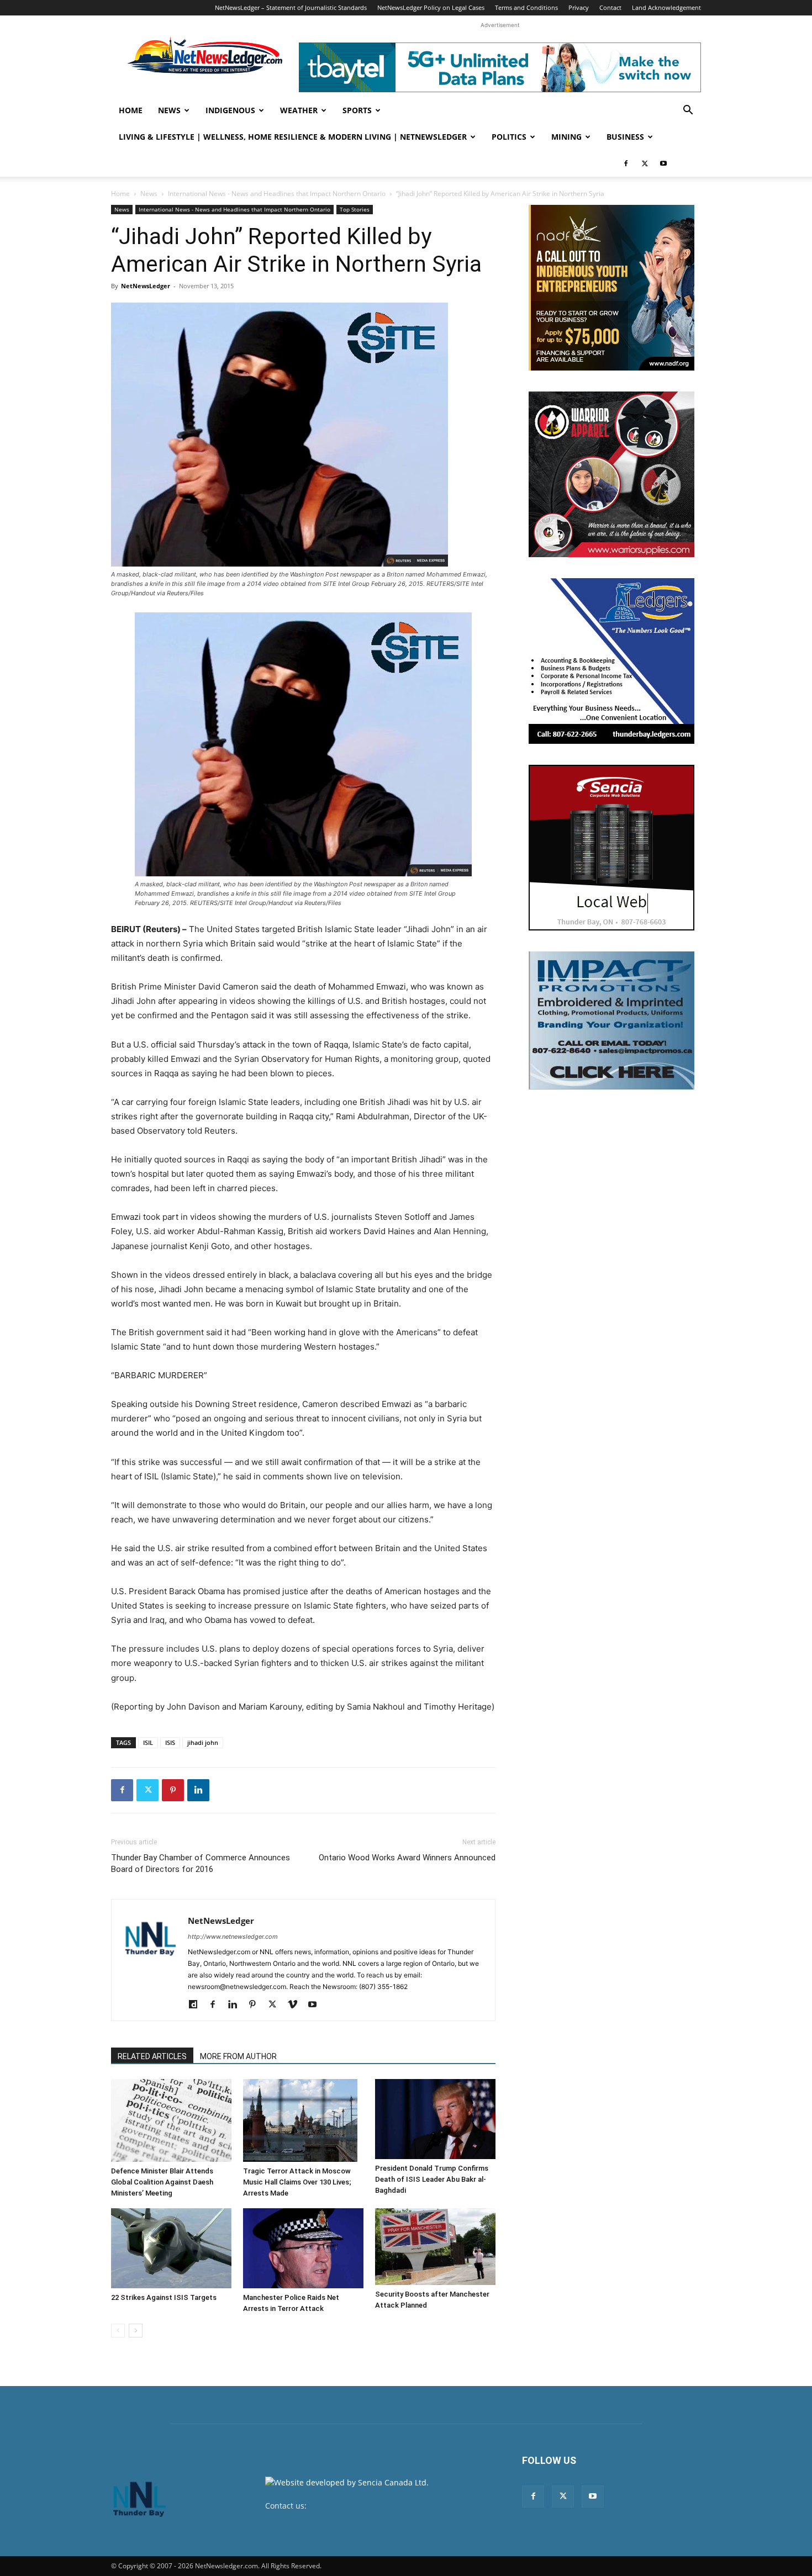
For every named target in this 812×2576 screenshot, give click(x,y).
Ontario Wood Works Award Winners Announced (407, 1858)
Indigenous (230, 110)
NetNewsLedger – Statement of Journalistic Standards (291, 7)
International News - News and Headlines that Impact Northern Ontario (277, 194)
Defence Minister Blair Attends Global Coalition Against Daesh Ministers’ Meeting (162, 2182)
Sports (357, 110)
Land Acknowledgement (666, 7)
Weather (299, 110)
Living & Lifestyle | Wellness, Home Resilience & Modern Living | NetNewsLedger (293, 137)
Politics (509, 137)
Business (625, 137)
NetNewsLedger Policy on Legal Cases (431, 7)
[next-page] (136, 2331)
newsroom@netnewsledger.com (368, 2506)
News (169, 110)
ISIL (148, 1742)
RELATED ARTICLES (152, 2056)
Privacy (579, 7)
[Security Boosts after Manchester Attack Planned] (435, 2247)
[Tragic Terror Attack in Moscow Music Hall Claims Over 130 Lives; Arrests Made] (303, 2120)
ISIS (170, 1742)
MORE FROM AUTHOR (238, 2056)
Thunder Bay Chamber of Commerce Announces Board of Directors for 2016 (201, 1863)
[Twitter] (645, 163)
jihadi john (203, 1742)
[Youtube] (663, 163)
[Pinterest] (173, 1790)
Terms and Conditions (526, 7)
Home (131, 110)
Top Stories (355, 209)
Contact (610, 7)
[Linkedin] (198, 1790)
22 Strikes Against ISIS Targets (164, 2297)
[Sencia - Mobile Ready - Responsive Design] (611, 848)
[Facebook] (626, 163)
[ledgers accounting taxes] (611, 661)
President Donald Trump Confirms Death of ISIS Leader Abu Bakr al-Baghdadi (432, 2179)
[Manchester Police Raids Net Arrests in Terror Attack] (303, 2248)
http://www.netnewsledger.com (233, 1937)
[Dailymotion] (197, 2005)
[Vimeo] (296, 2005)
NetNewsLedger (146, 286)
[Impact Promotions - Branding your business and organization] (611, 1020)
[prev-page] (118, 2331)
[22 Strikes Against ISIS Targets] (171, 2248)
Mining (566, 137)
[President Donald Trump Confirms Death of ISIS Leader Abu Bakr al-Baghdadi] (435, 2119)
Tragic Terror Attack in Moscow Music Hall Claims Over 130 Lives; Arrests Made (297, 2182)
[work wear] (611, 474)
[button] (688, 111)
